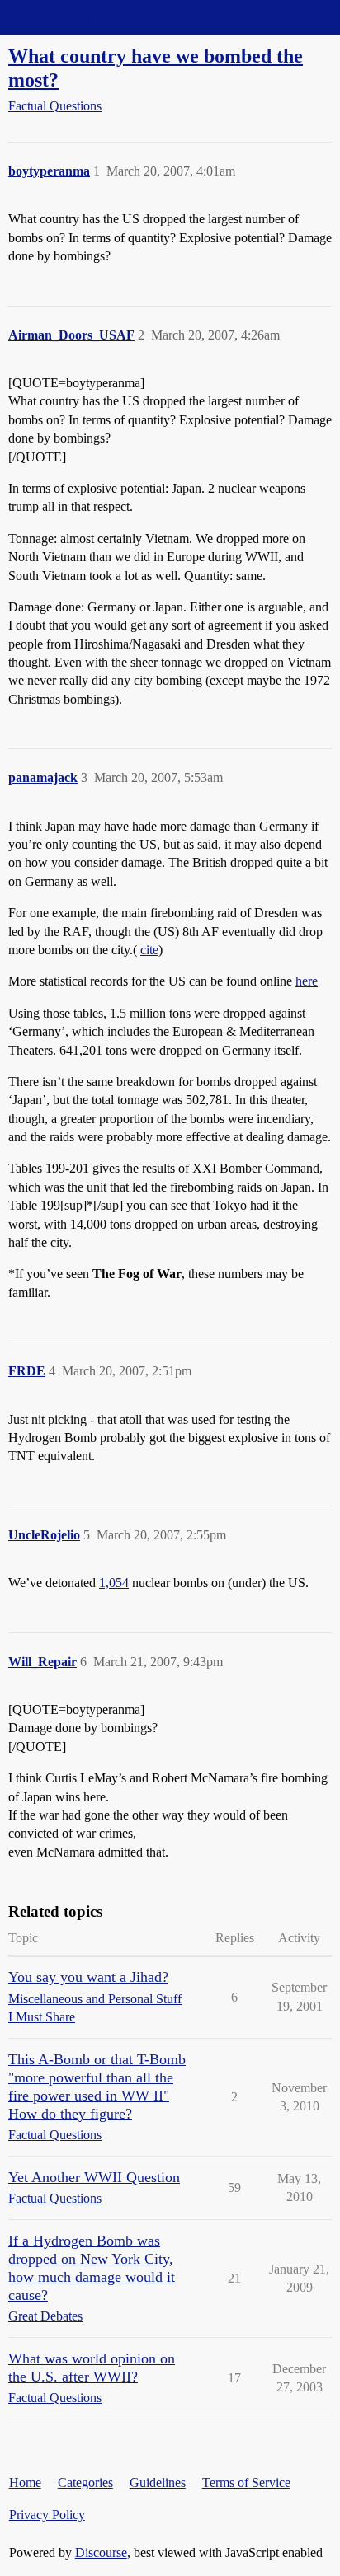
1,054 (114, 1583)
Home (25, 2482)
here (307, 981)
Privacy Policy (47, 2515)
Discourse (101, 2553)
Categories (85, 2482)
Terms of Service (246, 2482)
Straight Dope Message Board (87, 17)
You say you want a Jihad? (88, 1977)
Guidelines (158, 2482)
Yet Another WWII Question (94, 2177)
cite (149, 950)
